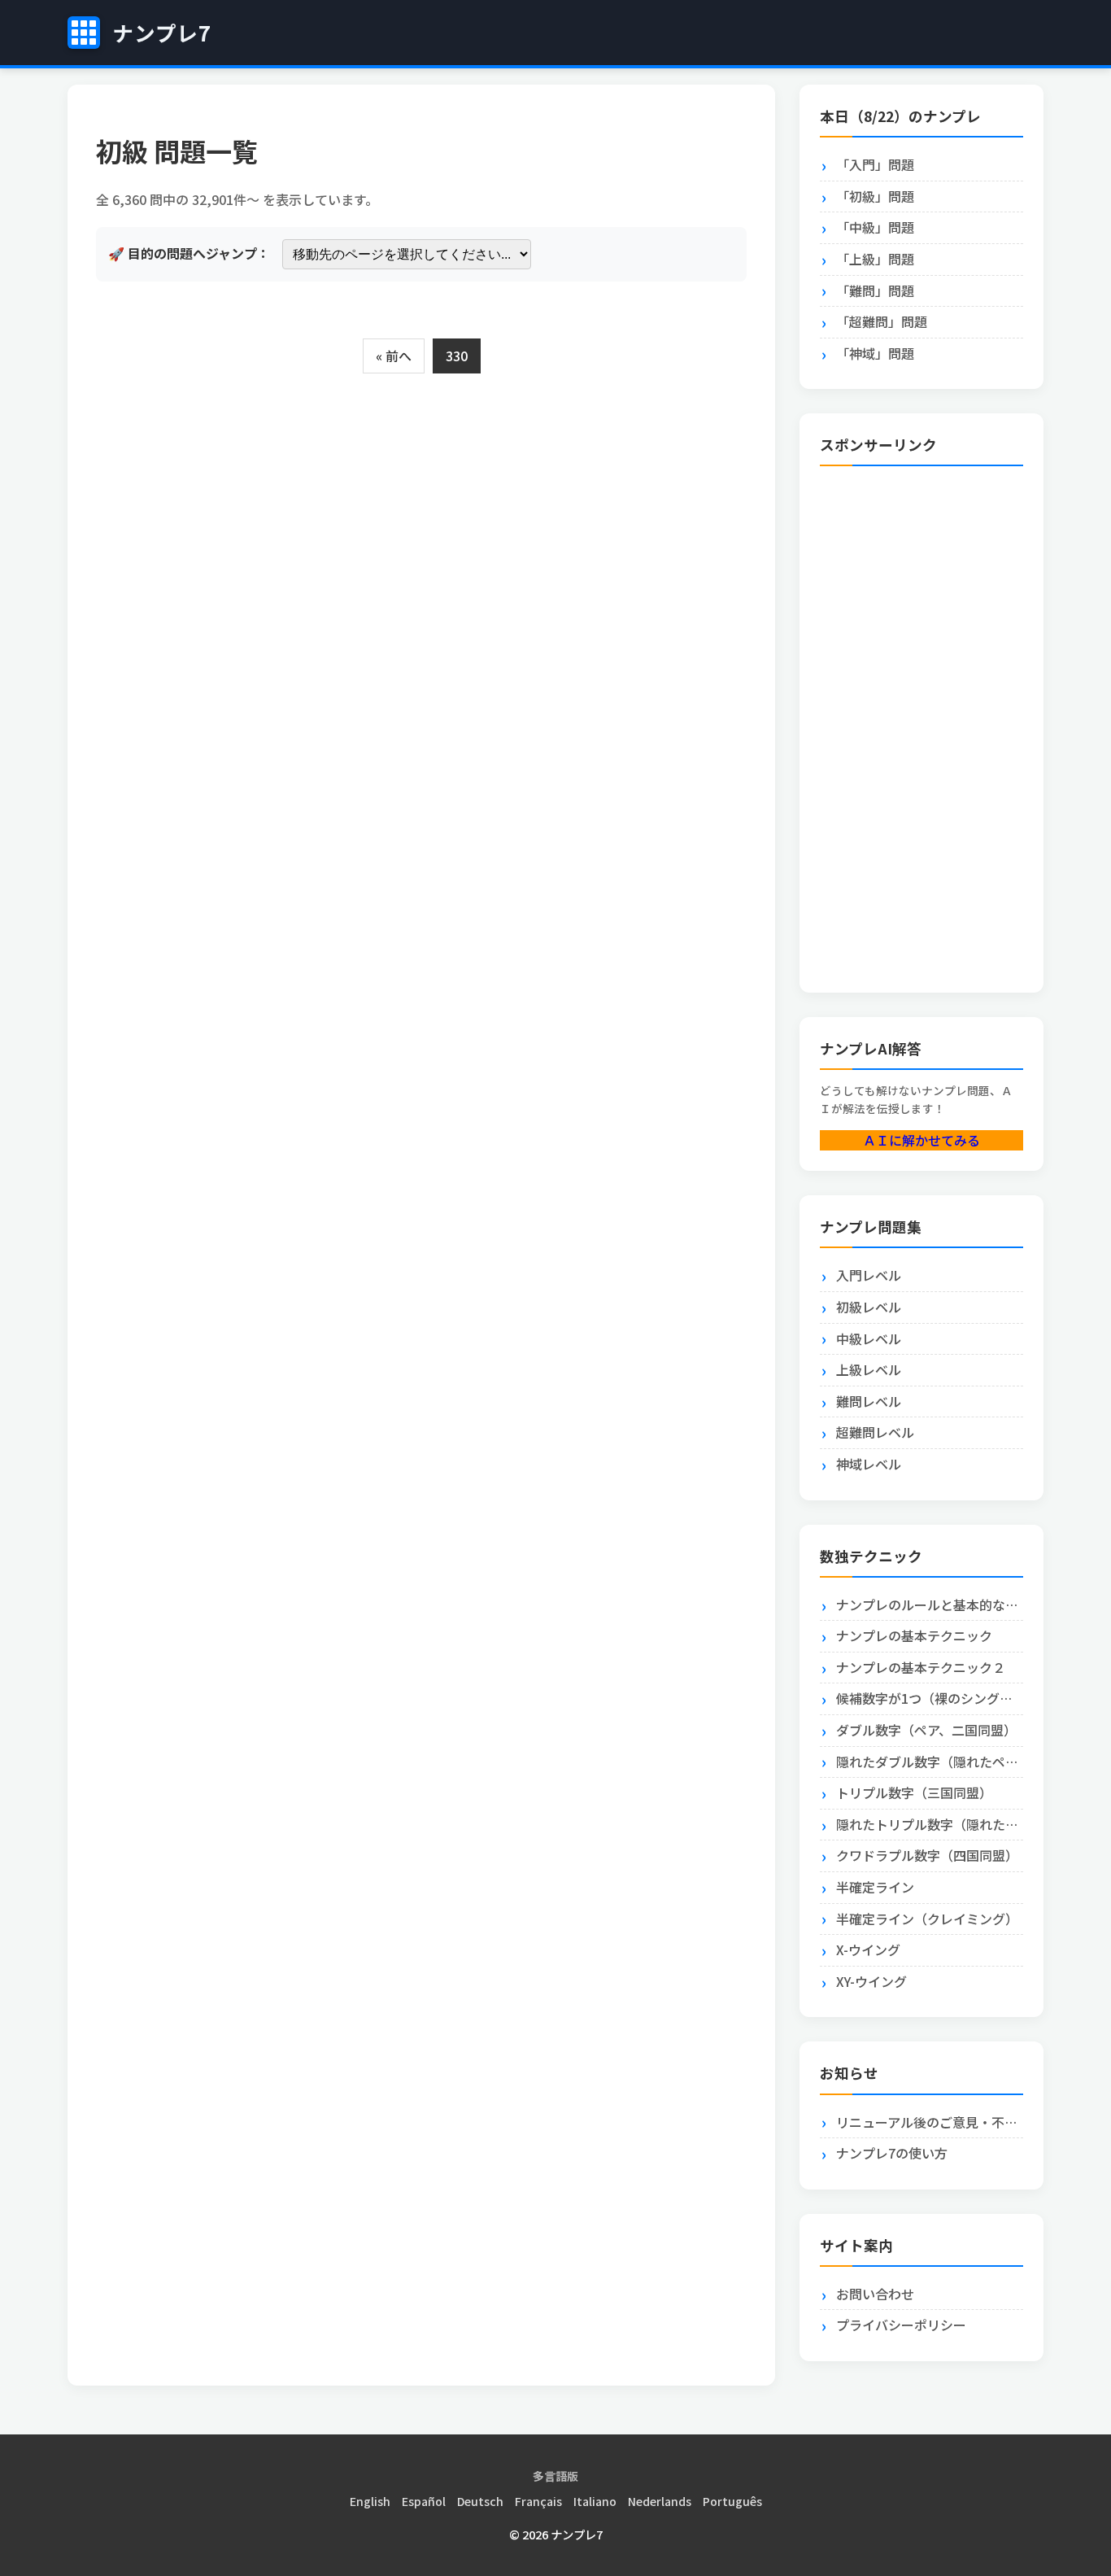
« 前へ (394, 356)
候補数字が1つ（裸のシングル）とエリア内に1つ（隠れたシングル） (930, 1698)
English (370, 2501)
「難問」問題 (875, 290)
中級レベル (869, 1338)
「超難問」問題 (882, 321)
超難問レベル (875, 1432)
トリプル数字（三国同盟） (914, 1792)
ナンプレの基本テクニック (914, 1635)
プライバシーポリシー (901, 2325)
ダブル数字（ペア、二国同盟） (926, 1730)
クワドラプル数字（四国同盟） (927, 1855)
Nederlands (660, 2501)
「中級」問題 (875, 227)
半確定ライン (875, 1887)
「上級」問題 (875, 259)
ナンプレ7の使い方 (892, 2153)
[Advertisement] (885, 723)
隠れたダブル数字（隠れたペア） (930, 1762)
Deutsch (480, 2501)
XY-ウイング (871, 1981)
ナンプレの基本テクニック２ (921, 1667)
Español (424, 2501)
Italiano (595, 2501)
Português (732, 2501)
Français (538, 2501)
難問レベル (869, 1401)
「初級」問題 (875, 196)
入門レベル (869, 1275)
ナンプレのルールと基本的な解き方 (930, 1605)
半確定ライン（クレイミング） (927, 1919)
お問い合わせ (875, 2294)
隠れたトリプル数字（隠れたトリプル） (930, 1824)
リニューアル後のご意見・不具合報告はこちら (930, 2122)
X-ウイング (868, 1949)
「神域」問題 (875, 353)
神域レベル (869, 1464)
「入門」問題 (875, 164)
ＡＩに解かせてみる (921, 1140)
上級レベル (869, 1369)
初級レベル (869, 1307)
